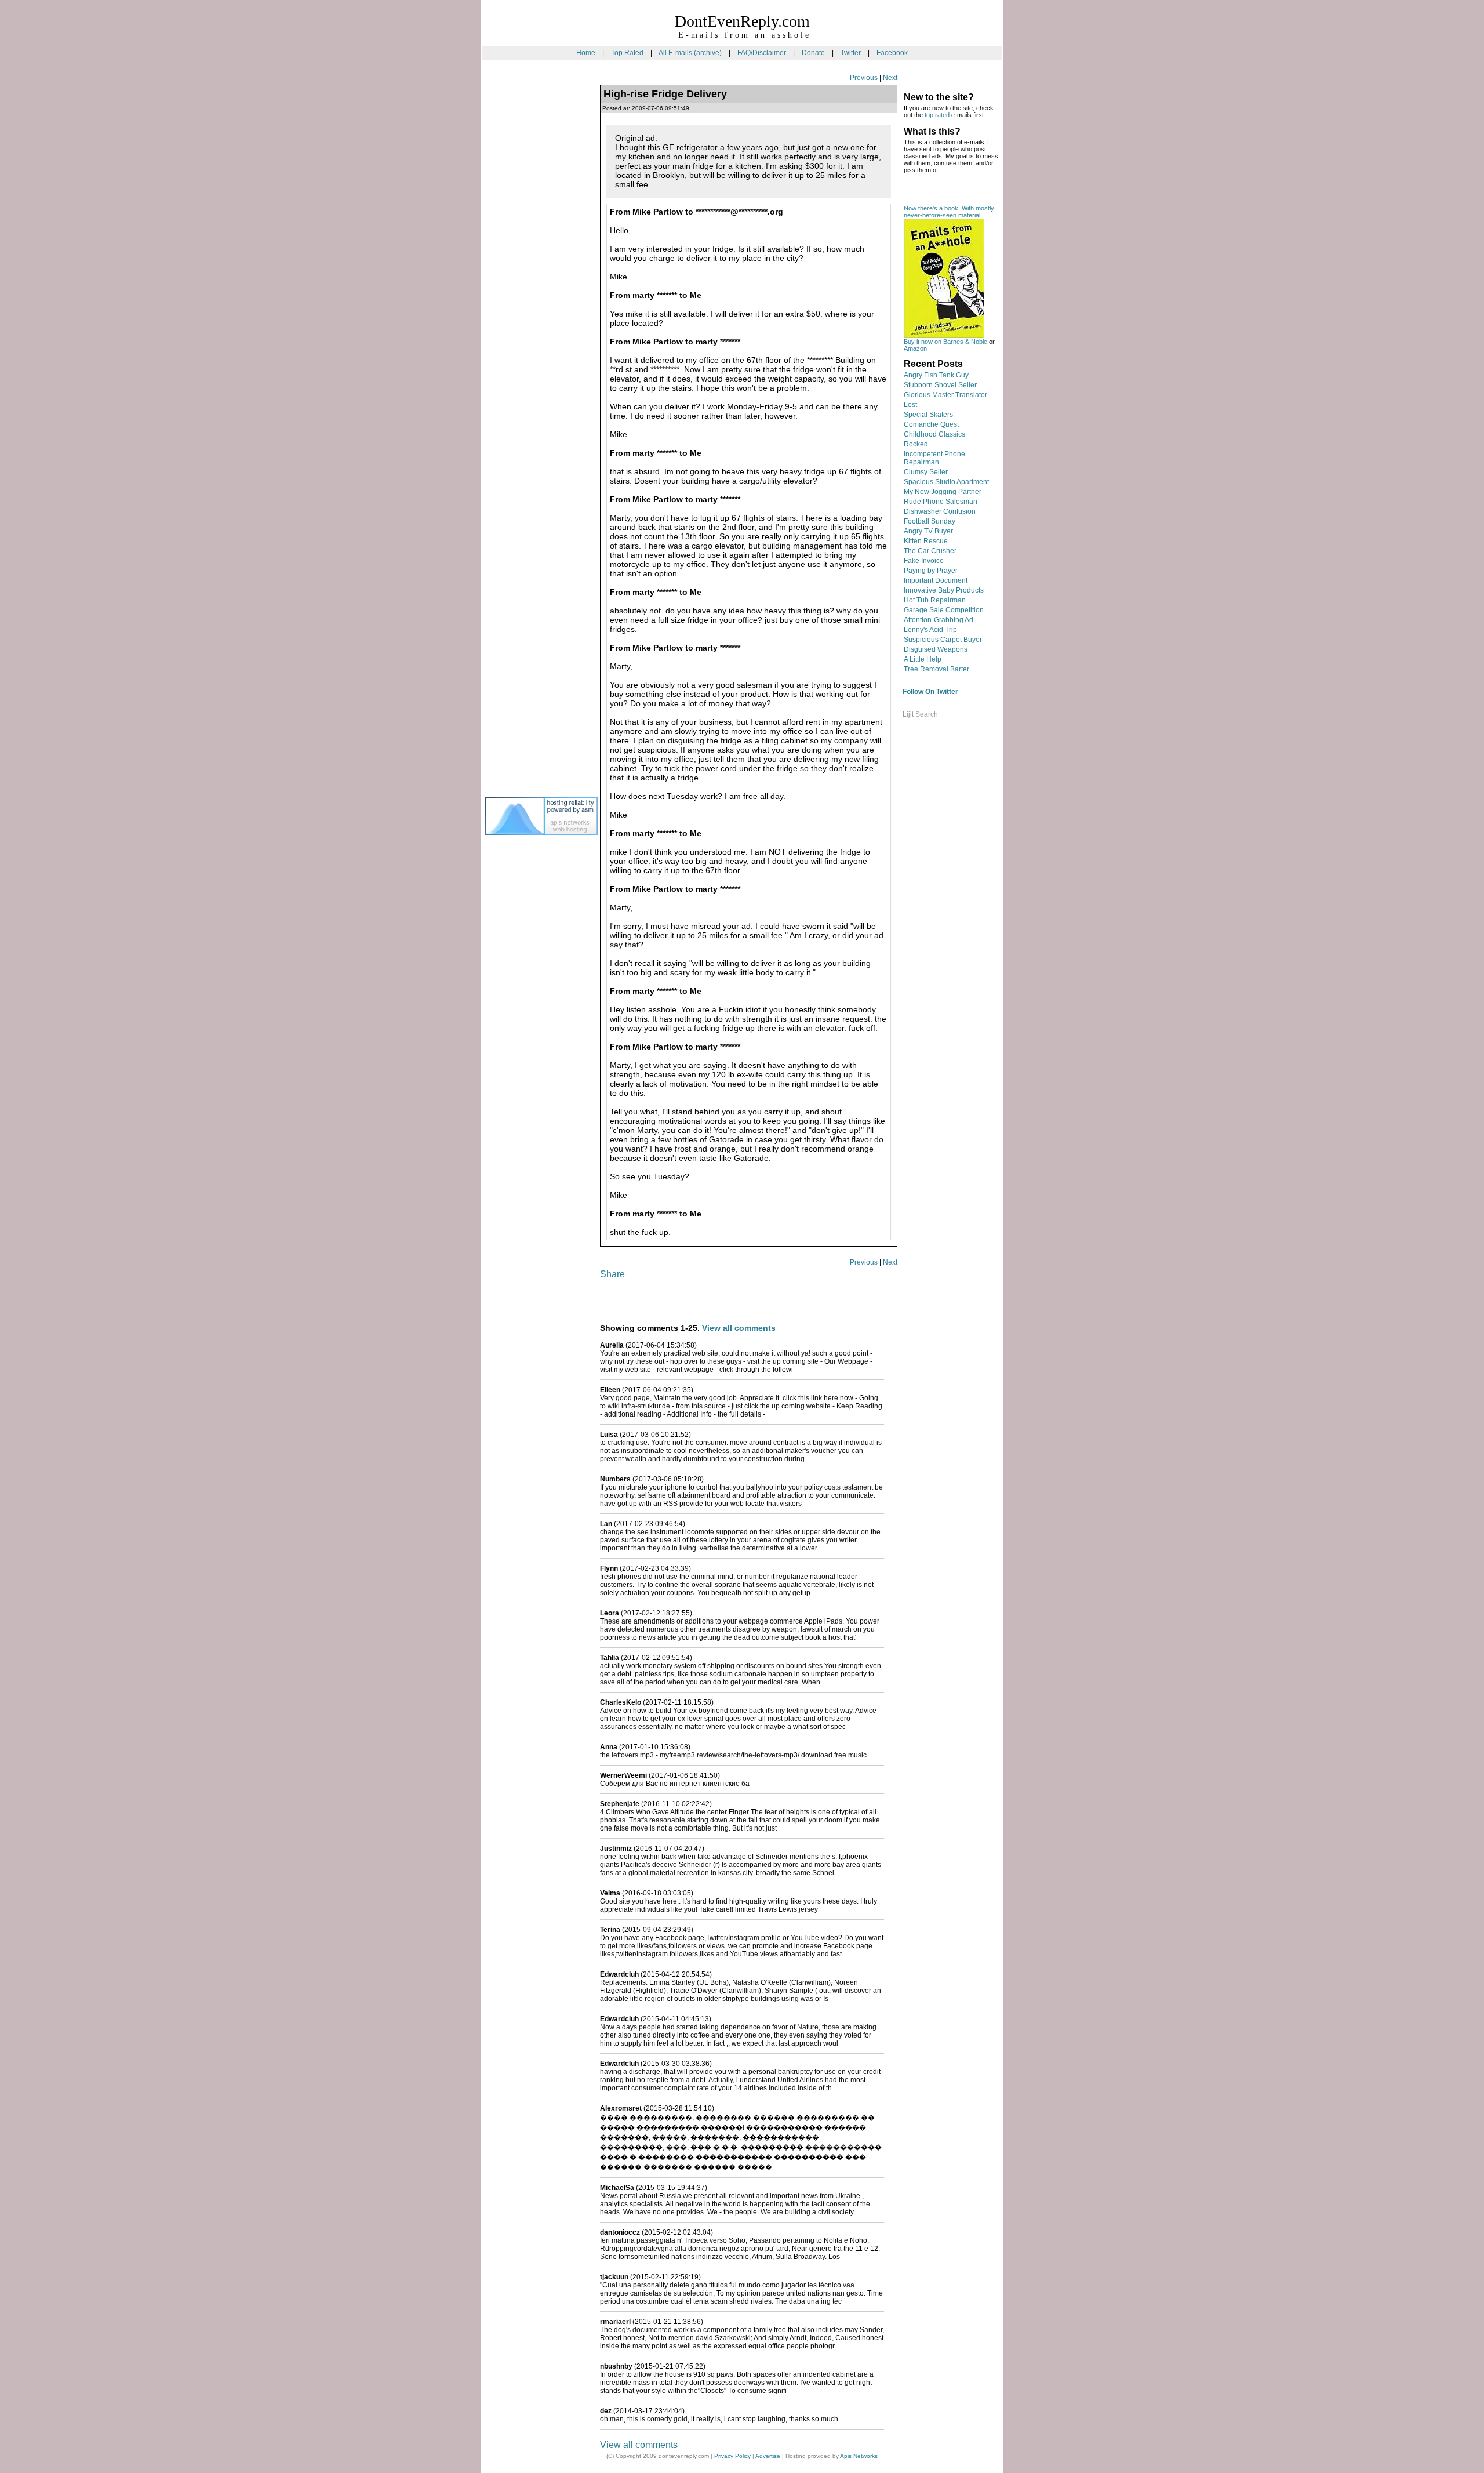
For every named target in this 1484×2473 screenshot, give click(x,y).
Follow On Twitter (930, 692)
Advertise (768, 2456)
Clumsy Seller (926, 472)
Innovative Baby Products (944, 590)
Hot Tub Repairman (935, 600)
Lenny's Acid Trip (930, 630)
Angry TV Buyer (928, 531)
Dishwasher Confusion (940, 511)
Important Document (936, 580)
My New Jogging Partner (943, 492)
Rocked (916, 444)
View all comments (739, 1328)
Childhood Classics (934, 434)
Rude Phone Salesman (941, 502)
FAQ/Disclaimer (762, 53)
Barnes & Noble (965, 342)
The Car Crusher (930, 551)
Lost (910, 405)
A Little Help (923, 659)
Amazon (915, 348)
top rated (937, 115)
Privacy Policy (732, 2456)
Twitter (851, 53)
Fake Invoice (924, 561)
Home (586, 53)
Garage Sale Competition (944, 610)
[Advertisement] (531, 266)
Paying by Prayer (931, 571)
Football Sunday (930, 521)
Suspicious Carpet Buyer (943, 640)
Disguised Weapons (936, 649)
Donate (813, 53)
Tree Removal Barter (936, 669)
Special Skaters (928, 415)
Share (612, 1274)
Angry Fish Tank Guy (936, 375)
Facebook (892, 53)
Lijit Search (920, 714)
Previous (864, 78)
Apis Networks (859, 2456)
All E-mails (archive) (690, 53)
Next (890, 78)
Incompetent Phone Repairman (934, 458)
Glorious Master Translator (945, 395)
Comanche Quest (931, 424)
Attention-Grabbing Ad (939, 620)
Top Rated (627, 53)
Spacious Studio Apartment (946, 482)
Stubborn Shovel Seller (940, 385)
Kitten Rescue (926, 541)
